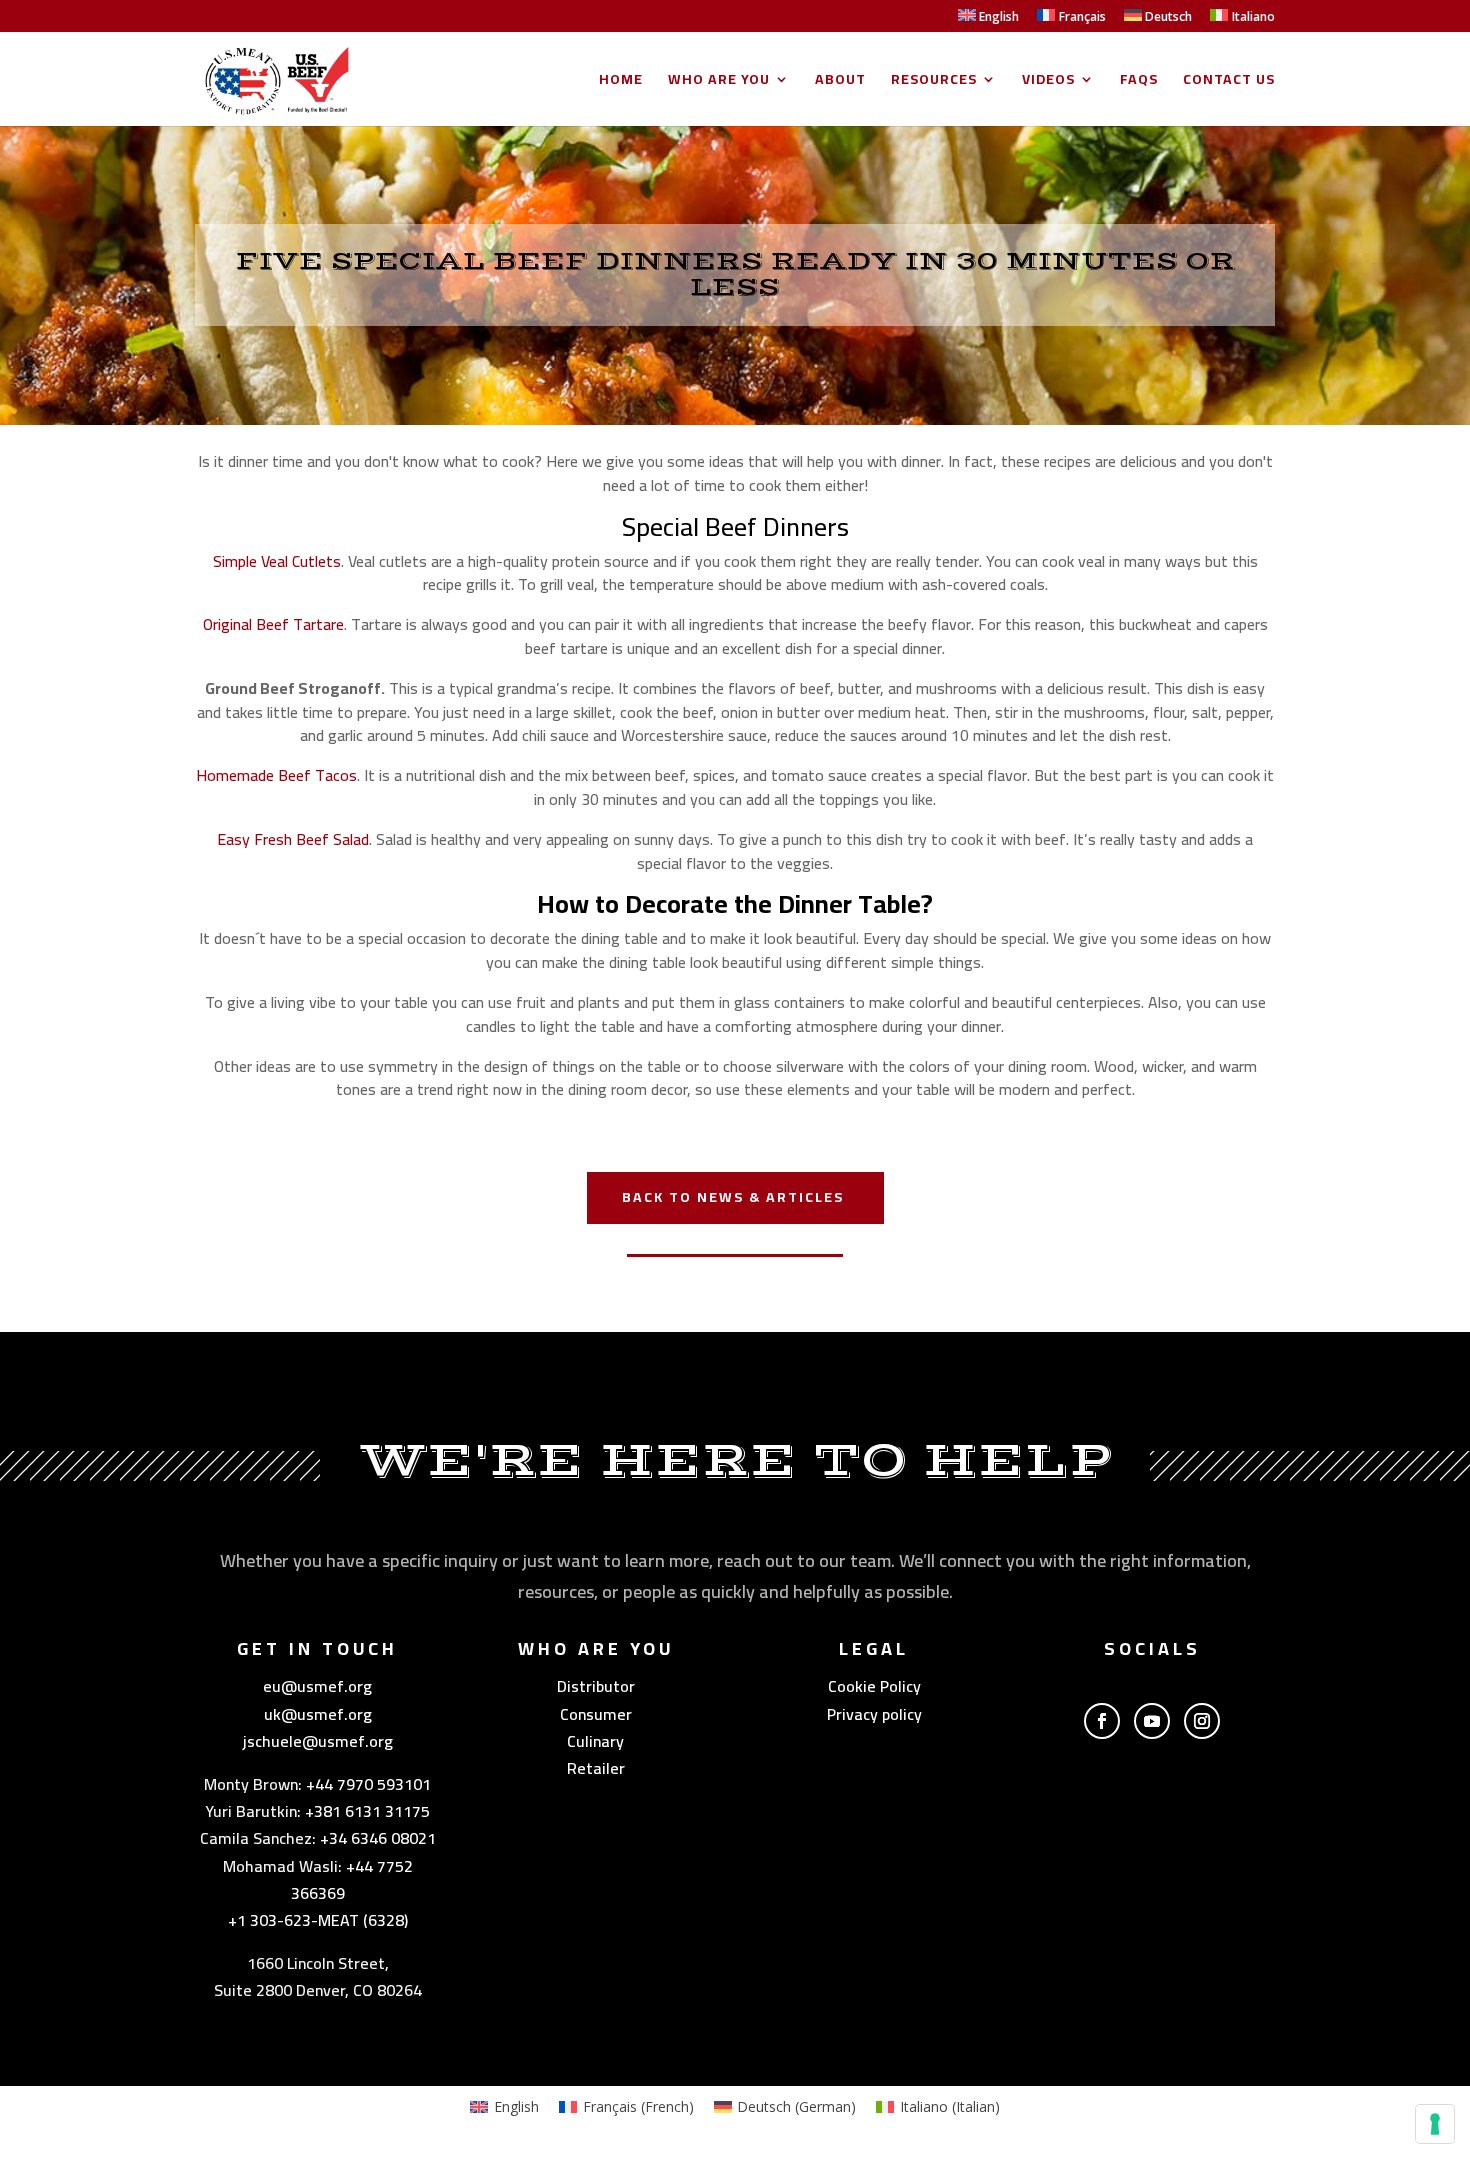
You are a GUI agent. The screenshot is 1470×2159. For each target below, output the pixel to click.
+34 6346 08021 (378, 1838)
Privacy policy (874, 1714)
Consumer (596, 1714)
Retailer (596, 1768)
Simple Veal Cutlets (277, 561)
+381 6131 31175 (367, 1811)
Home (621, 82)
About (840, 82)
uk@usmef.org (318, 1714)
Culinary (595, 1741)
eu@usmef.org (317, 1686)
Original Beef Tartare (273, 624)
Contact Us (1229, 82)
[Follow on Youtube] (1152, 1721)
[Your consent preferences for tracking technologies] (1435, 2124)
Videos (1048, 82)
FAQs (1139, 82)
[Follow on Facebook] (1102, 1721)
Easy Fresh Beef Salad (293, 839)
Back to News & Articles (733, 1197)
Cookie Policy (874, 1686)
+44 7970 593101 (368, 1784)
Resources (934, 82)
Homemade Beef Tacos (276, 775)
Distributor (596, 1686)
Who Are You (719, 82)
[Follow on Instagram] (1202, 1721)
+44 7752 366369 (352, 1879)
